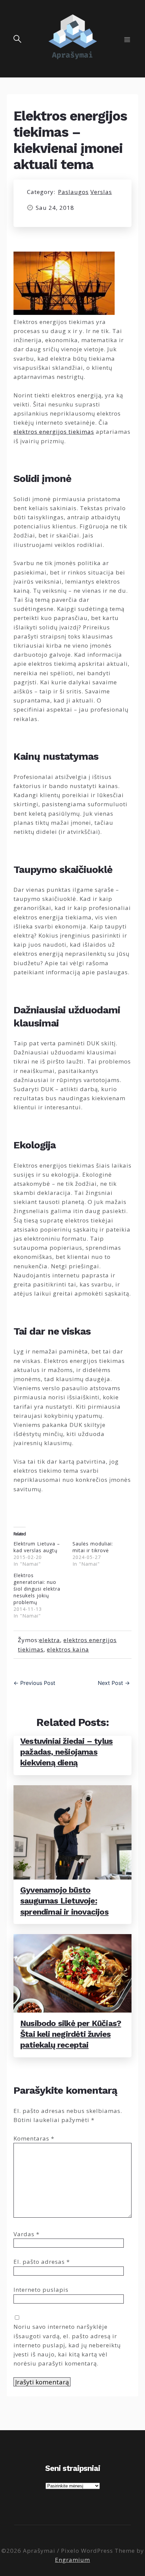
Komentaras (34, 2138)
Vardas (26, 2234)
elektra (50, 1640)
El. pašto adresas (42, 2262)
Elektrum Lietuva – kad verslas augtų (37, 1547)
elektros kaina (68, 1649)
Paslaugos (73, 192)
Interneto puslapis (41, 2290)
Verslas (101, 192)
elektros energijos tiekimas (54, 432)
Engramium (72, 2560)
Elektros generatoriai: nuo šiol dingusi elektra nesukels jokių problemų (37, 1589)
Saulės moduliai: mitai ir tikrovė (93, 1547)
